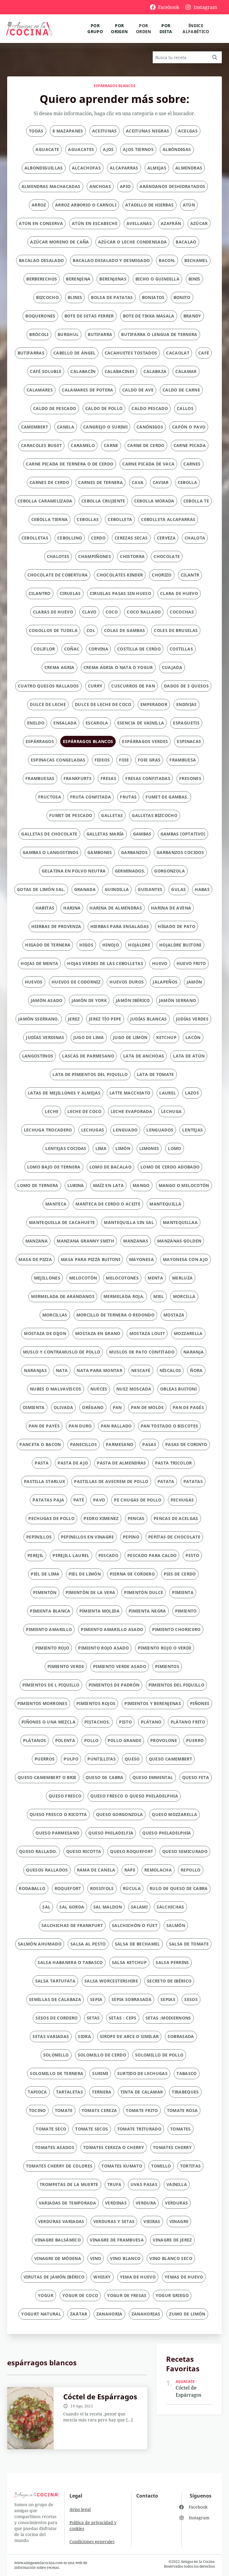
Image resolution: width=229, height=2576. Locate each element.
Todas (36, 131)
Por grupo (95, 28)
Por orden (144, 28)
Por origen (119, 28)
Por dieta (166, 28)
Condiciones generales (92, 2542)
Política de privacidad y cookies (93, 2525)
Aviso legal (80, 2509)
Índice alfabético (196, 28)
